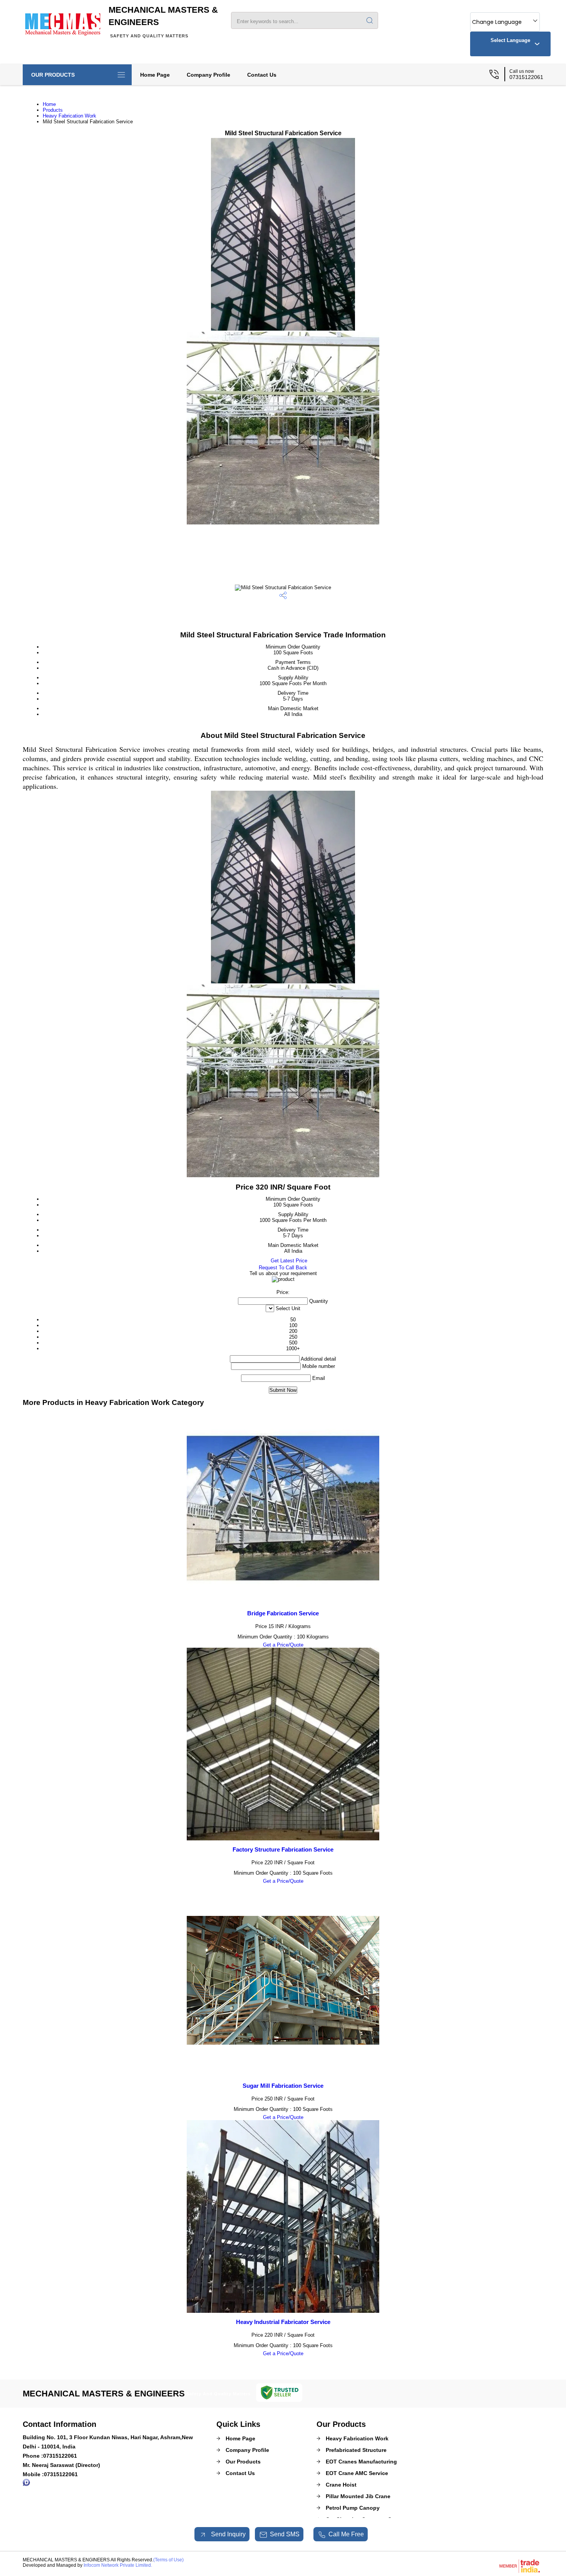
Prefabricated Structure (356, 2450)
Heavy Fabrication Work (69, 116)
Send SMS (285, 2534)
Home (49, 104)
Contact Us (262, 75)
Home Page (155, 75)
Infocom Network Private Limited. (118, 2565)
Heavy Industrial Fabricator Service (283, 2322)
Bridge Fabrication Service (283, 1613)
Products (53, 110)
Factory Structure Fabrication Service (283, 1849)
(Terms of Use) (168, 2560)
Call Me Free (346, 2534)
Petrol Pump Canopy (353, 2508)
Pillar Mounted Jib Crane (358, 2496)
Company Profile (208, 75)
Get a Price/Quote (283, 1645)
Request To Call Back (283, 1268)
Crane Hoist (341, 2485)
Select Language (510, 40)
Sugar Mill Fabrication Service (283, 2086)
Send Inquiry (228, 2534)
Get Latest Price (288, 1261)
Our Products (53, 75)
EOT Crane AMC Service (357, 2473)
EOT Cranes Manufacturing (361, 2462)
